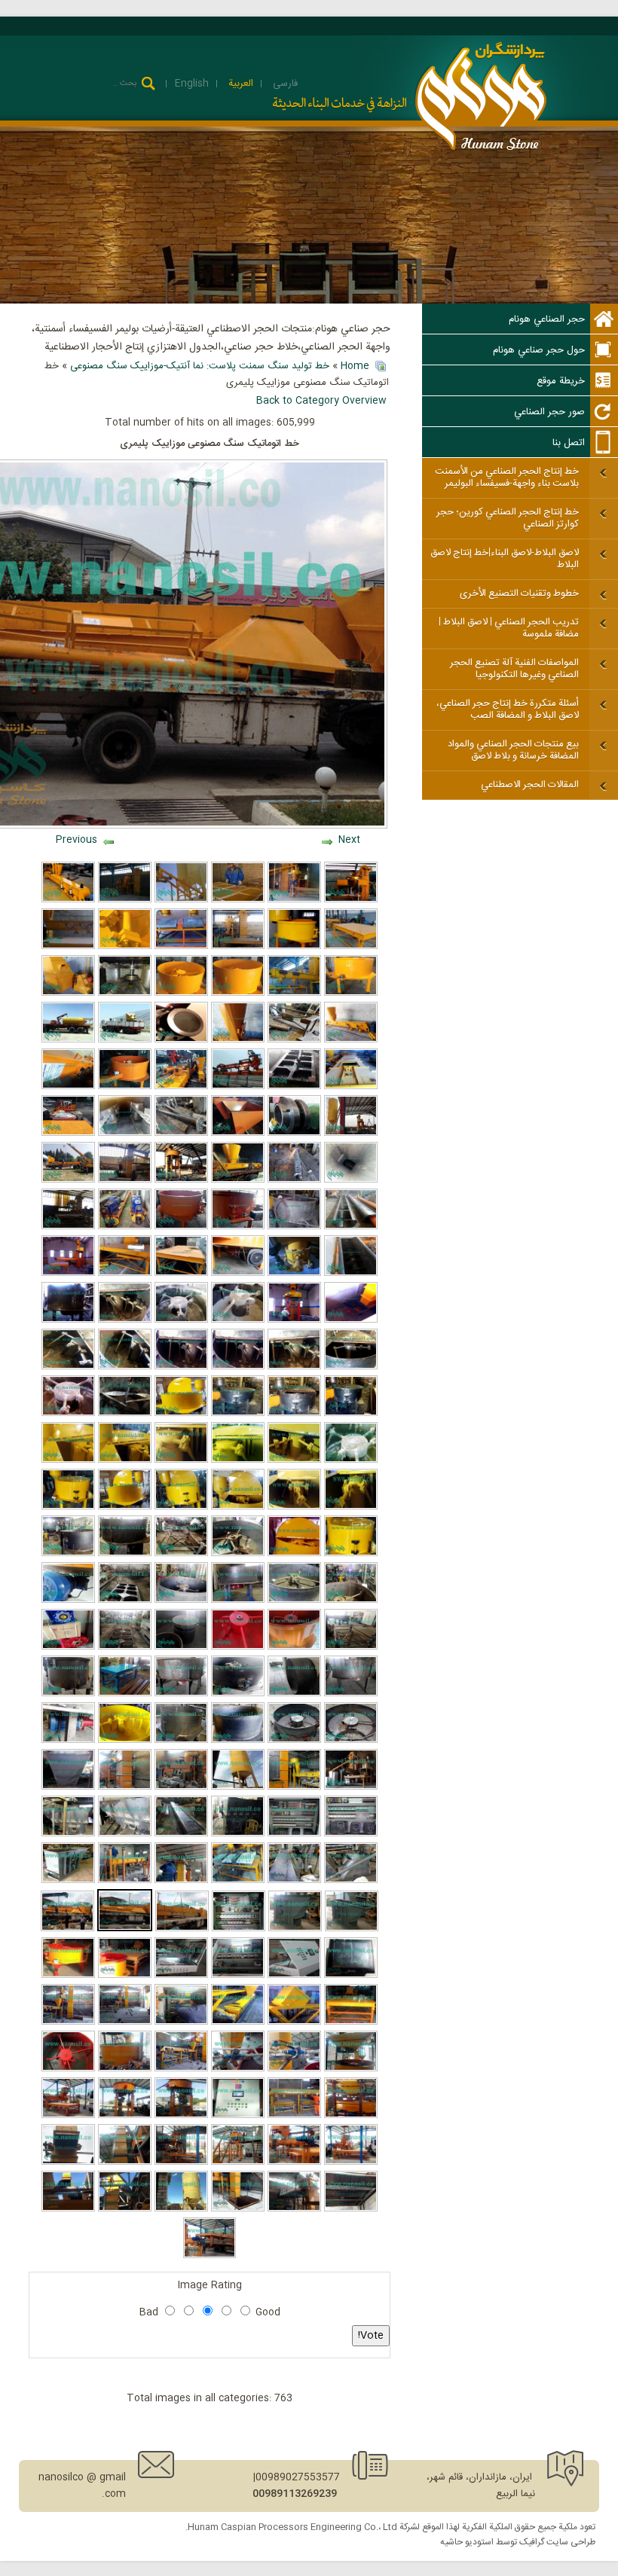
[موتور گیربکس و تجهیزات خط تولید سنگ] (68, 1647)
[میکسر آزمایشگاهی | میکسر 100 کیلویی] (294, 1647)
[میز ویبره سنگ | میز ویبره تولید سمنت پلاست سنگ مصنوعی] (125, 1601)
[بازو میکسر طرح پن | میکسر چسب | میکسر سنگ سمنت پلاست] (181, 1367)
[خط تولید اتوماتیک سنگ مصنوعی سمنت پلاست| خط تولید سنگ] (351, 1787)
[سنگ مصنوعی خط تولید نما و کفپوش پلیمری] (294, 2022)
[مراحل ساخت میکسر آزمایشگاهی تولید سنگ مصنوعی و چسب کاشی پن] (294, 1741)
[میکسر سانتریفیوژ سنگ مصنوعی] (125, 947)
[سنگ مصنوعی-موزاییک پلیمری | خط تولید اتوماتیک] (294, 2209)
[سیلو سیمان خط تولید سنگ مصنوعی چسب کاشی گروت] (68, 1040)
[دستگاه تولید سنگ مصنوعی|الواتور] (352, 1929)
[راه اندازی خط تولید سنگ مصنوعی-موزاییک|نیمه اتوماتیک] (181, 2116)
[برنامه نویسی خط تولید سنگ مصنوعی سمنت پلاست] (294, 1976)
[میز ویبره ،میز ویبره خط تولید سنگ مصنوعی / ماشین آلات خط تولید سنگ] (181, 1554)
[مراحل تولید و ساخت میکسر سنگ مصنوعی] (351, 1601)
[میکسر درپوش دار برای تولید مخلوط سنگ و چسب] (181, 1507)
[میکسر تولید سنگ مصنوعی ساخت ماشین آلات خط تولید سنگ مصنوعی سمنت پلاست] (181, 1694)
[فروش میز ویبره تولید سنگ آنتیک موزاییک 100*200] (294, 1087)
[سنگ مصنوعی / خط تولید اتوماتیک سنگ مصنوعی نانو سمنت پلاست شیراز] (181, 1787)
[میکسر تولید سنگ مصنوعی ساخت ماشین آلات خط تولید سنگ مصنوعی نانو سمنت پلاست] (351, 1694)
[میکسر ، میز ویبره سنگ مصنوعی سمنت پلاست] (238, 1554)
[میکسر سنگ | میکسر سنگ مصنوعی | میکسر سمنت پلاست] (181, 1601)
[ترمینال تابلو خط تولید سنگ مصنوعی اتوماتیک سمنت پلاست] (294, 1834)
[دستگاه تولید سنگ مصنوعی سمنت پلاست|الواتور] (68, 1881)
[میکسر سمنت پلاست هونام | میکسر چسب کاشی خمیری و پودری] (238, 1414)
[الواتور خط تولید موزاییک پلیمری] (68, 2209)
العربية (239, 84)
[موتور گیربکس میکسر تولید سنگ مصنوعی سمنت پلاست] (238, 1601)
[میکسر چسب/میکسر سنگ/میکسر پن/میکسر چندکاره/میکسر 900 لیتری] (351, 1414)
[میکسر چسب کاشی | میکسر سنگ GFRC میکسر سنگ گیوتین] (125, 1414)
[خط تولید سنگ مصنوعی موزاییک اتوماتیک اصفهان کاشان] (351, 1134)
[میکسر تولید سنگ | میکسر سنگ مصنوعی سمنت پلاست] (125, 1087)
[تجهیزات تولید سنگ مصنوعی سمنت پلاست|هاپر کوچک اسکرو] (238, 1134)
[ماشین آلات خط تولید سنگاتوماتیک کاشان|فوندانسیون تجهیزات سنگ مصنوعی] (68, 1227)
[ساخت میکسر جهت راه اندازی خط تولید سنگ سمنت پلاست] (294, 1227)
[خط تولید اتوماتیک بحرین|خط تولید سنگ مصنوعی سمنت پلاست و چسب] (238, 1881)
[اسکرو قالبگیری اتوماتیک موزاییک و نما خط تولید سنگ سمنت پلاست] (238, 1180)
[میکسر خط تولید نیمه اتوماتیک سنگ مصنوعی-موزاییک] (125, 2116)
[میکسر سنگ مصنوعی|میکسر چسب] (125, 1460)
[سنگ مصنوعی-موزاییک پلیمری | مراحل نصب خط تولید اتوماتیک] (125, 2162)
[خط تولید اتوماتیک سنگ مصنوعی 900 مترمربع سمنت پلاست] (238, 1834)
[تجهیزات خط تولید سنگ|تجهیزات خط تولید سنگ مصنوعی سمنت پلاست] (68, 1134)
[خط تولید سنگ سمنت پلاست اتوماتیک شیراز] (125, 1180)
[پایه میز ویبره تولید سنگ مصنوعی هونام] (351, 1647)
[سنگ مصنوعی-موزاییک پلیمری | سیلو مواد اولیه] (181, 2209)
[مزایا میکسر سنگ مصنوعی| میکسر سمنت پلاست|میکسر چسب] (181, 1227)
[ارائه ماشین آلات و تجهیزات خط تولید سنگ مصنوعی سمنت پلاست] (68, 900)
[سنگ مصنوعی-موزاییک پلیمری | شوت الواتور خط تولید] (125, 2209)
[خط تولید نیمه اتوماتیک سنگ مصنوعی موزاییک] (181, 2022)
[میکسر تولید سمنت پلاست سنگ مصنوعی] (181, 1647)
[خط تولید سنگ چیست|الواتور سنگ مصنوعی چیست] (125, 1134)
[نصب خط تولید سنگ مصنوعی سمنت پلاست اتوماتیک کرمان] (68, 1274)
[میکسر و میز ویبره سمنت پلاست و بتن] (181, 947)
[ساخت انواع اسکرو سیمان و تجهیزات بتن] (181, 900)
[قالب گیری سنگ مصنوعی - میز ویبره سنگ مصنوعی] (294, 2116)
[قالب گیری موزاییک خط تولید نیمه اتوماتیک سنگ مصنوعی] (294, 2162)
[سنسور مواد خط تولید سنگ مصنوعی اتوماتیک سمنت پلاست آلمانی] (294, 1134)
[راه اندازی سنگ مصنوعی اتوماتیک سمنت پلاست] (181, 1087)
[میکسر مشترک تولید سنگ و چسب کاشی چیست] (125, 1507)
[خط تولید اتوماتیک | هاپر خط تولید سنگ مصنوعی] (68, 1787)
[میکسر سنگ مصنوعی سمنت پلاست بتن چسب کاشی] (294, 947)
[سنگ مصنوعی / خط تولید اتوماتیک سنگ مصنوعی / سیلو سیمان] (238, 1787)
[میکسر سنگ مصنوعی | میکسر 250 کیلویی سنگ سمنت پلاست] (68, 1694)
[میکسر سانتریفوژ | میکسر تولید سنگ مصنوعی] (68, 1741)
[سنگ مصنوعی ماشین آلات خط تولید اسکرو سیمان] (125, 1227)
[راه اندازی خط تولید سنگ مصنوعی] (68, 2116)
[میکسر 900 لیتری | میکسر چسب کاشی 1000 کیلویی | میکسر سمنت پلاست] (125, 1741)
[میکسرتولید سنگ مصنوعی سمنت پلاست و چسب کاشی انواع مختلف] (351, 1460)
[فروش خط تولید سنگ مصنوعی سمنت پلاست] (238, 947)
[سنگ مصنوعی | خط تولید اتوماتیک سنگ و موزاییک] (125, 2022)
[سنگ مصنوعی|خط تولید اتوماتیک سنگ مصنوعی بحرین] (294, 1787)
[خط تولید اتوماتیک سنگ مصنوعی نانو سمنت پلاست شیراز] (125, 1787)
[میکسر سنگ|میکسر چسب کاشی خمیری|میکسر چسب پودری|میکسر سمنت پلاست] (351, 1507)
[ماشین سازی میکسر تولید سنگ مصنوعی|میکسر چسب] (238, 1367)
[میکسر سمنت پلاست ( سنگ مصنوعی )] (238, 993)
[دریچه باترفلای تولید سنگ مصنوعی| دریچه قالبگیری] (294, 1274)
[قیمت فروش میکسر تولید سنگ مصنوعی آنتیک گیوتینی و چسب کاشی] (294, 1460)
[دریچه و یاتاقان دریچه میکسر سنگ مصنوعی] (238, 1694)
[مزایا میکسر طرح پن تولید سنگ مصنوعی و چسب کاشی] (125, 1367)
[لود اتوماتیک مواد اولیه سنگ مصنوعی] (294, 2069)
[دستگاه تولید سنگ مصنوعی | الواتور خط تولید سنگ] (295, 1929)
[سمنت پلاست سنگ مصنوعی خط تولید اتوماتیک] (68, 1834)
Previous (76, 840)
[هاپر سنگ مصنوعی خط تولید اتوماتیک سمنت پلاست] (351, 1881)
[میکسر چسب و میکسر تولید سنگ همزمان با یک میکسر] (181, 1414)
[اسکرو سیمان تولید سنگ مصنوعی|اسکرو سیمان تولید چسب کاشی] (181, 1134)
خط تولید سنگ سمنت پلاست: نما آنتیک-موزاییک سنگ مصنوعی (200, 366)
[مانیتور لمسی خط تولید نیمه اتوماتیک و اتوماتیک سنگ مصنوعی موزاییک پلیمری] (351, 1976)
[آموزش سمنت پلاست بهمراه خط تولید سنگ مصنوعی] (238, 900)
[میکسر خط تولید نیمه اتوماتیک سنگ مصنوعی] (68, 1976)
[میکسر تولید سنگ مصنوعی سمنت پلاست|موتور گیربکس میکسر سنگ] (238, 1274)
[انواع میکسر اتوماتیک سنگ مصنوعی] (68, 2069)
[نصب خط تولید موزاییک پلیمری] (351, 2162)
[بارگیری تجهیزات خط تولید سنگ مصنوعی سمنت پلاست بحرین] (238, 1087)
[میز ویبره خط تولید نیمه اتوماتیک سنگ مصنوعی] (351, 2022)
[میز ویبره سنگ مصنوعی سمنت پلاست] (351, 947)
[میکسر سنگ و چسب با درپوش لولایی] (294, 1554)
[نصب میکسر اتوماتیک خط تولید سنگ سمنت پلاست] (181, 1180)
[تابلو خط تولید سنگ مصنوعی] (181, 1976)
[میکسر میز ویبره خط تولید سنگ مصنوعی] (125, 1976)
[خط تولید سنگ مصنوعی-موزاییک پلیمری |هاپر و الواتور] (238, 2209)
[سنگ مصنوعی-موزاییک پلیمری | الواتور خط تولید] (68, 2162)
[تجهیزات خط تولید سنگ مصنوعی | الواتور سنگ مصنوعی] (125, 993)
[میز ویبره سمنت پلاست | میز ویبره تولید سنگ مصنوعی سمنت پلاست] (125, 1274)
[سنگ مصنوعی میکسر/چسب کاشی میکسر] (68, 1414)
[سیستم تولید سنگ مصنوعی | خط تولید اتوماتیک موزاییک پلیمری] (351, 2069)
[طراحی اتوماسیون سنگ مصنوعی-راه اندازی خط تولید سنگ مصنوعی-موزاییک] (238, 2116)
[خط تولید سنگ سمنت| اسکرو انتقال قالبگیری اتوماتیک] (351, 1180)
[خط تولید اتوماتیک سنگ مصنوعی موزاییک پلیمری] (67, 1929)
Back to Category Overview (321, 401)
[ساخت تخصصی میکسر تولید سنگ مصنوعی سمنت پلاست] (294, 1601)
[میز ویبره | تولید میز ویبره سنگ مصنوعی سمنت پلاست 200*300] (181, 1274)
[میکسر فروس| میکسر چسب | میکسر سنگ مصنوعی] (351, 1367)
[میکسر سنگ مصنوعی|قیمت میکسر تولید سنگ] (181, 1320)
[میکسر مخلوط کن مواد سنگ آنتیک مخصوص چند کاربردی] (68, 1507)
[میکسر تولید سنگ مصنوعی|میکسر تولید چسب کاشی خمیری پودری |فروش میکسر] (238, 1227)
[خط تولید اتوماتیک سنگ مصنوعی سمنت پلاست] (351, 900)
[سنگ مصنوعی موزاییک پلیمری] (182, 1929)
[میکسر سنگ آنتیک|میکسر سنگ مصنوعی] (68, 1460)
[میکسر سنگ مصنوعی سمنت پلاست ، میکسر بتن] (351, 993)
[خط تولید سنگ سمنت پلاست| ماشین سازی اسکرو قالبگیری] (351, 1227)
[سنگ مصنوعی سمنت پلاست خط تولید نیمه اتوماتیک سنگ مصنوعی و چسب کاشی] (294, 1881)
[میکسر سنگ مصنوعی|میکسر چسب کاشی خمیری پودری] (294, 1367)
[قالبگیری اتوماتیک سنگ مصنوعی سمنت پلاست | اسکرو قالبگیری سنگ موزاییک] (351, 1040)
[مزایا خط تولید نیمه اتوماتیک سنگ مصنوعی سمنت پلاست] (181, 2162)
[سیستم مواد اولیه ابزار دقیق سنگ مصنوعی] (238, 2069)
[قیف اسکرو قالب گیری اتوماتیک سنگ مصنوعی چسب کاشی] (238, 1040)
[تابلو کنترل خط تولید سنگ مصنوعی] (238, 1976)
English (192, 84)
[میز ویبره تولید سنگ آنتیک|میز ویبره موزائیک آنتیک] (294, 1040)
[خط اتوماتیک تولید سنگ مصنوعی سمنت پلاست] (125, 900)
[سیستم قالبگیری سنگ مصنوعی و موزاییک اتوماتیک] (181, 2069)
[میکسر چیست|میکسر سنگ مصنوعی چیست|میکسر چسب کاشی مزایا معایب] (294, 1507)
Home (355, 366)
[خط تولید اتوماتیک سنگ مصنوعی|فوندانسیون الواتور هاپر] (351, 1320)
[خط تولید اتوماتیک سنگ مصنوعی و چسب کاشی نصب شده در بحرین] (181, 1881)
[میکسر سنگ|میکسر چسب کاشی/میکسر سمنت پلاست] (351, 1554)
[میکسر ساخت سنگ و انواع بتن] (181, 993)
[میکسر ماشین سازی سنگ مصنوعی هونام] (68, 1554)
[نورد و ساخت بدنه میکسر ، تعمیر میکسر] (294, 1694)
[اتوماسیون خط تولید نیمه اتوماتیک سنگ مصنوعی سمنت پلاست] (239, 1929)
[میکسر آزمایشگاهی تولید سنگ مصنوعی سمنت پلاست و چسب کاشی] (351, 1741)
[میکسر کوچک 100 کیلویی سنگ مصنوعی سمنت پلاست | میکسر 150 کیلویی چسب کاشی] (238, 1647)
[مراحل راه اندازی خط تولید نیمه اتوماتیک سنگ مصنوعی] (238, 2162)
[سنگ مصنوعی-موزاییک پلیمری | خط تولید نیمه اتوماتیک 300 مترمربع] (210, 2256)
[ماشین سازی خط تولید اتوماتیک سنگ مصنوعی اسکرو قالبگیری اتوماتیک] (181, 1834)
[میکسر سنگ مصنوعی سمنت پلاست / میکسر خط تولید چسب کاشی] (294, 1414)
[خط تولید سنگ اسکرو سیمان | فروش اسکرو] (294, 1180)
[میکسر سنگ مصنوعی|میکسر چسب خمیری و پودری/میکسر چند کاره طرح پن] (238, 1320)
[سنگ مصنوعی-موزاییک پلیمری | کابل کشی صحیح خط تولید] (351, 2209)
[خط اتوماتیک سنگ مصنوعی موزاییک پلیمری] (125, 1929)
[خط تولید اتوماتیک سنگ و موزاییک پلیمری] (68, 2022)
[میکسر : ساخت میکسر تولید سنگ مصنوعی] (238, 1741)
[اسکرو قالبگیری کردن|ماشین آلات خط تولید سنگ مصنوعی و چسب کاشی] (351, 1274)
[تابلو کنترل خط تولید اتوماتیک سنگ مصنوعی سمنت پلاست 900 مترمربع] (351, 1834)
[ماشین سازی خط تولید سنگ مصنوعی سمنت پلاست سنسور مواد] (181, 1040)
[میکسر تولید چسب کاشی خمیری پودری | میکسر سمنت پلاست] (238, 1460)
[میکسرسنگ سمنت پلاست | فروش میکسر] (181, 1460)
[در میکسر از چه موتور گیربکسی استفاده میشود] (68, 1601)
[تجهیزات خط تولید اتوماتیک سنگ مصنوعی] (125, 1834)
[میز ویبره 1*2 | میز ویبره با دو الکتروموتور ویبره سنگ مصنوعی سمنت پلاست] (125, 1694)
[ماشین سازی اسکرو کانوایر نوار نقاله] (68, 947)
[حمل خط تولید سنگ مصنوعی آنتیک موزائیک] (125, 1040)
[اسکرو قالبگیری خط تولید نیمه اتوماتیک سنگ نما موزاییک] (238, 2022)
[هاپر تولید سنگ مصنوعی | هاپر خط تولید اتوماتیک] (68, 993)
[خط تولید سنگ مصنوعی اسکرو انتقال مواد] (294, 993)
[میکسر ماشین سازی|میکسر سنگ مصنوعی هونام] (68, 1320)
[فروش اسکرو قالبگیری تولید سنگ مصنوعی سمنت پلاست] (68, 1087)
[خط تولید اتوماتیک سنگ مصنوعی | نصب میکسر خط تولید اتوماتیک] (294, 1320)
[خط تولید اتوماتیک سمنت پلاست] (294, 900)
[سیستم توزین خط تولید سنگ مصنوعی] (351, 2116)
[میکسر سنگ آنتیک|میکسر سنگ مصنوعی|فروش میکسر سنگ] (238, 1507)
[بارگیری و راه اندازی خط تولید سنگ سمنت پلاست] (68, 1180)
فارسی (284, 84)
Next (349, 840)
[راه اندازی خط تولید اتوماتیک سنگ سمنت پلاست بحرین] (125, 1881)
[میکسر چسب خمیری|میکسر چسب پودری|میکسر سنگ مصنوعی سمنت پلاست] (125, 1320)
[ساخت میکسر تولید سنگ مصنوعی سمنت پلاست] (125, 1554)
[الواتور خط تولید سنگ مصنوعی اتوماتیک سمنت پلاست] (351, 1087)
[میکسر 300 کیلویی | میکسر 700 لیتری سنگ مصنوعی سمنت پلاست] (181, 1741)
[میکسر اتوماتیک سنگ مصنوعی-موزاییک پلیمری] (125, 2069)
